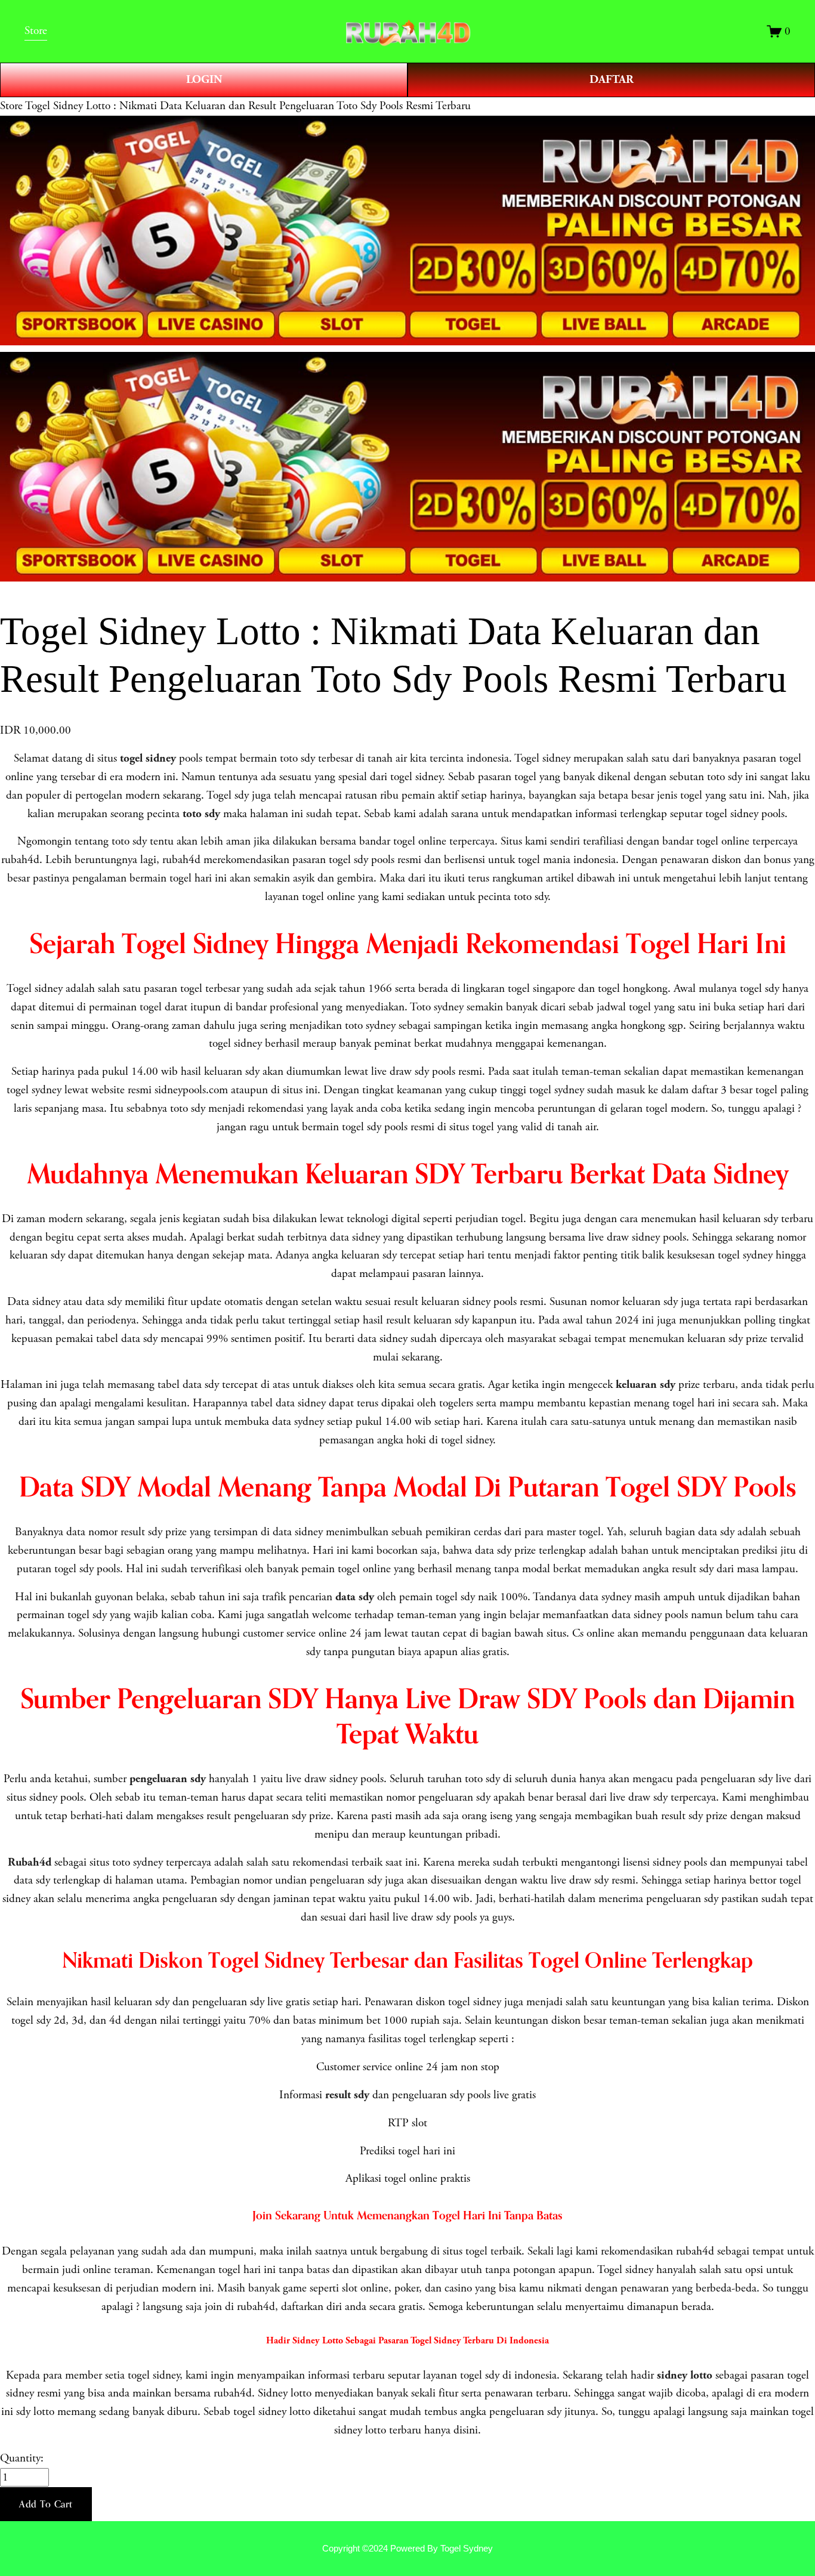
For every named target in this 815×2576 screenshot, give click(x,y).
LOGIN (204, 80)
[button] (46, 2504)
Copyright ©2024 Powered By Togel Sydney (407, 2548)
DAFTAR (612, 80)
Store (11, 106)
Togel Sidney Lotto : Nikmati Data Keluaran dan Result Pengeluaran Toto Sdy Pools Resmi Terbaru (248, 106)
